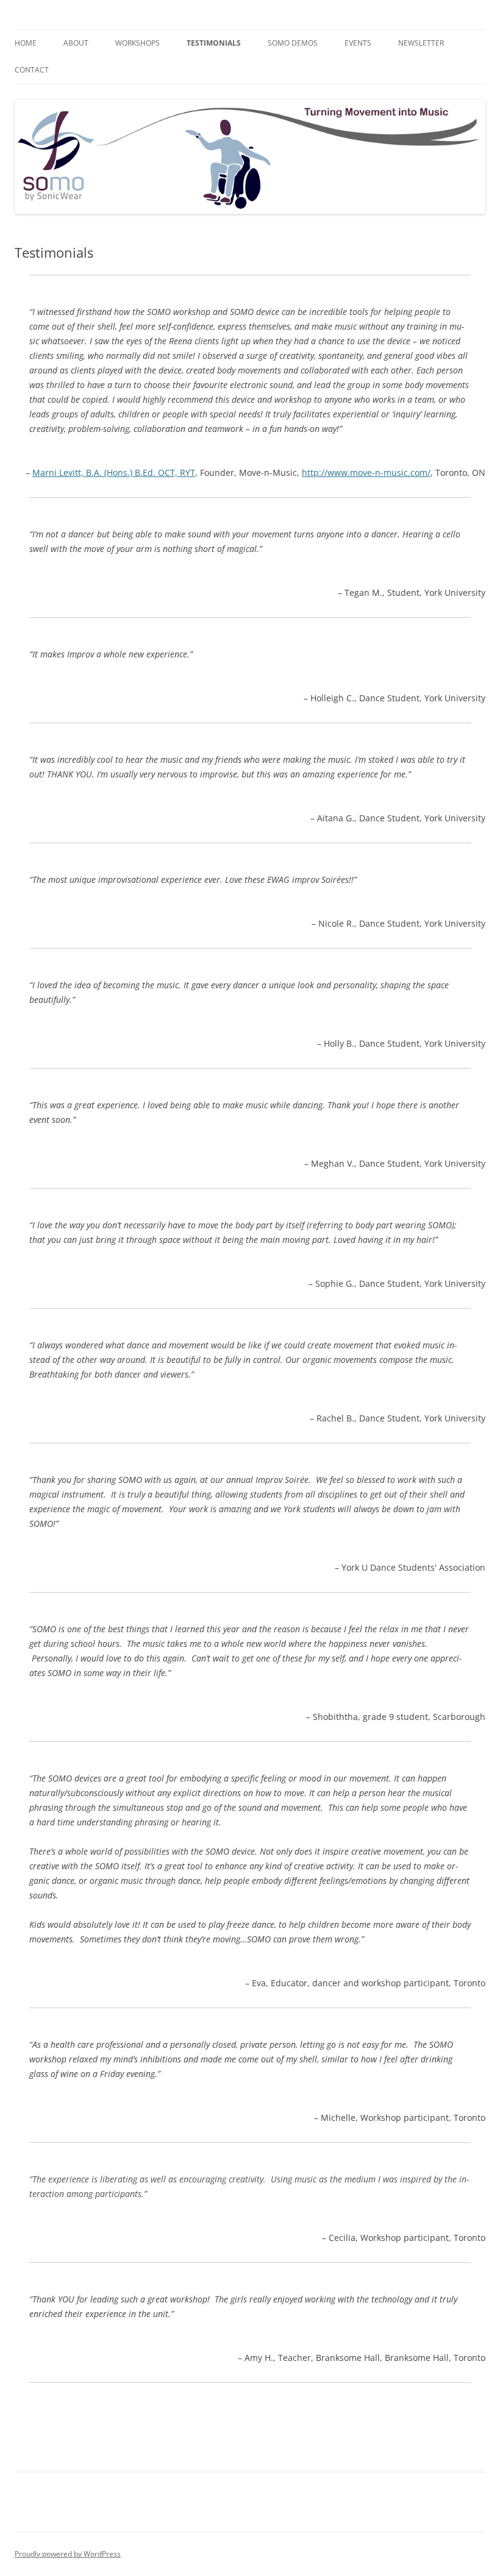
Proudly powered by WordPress (68, 2554)
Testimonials (214, 43)
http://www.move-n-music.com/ (366, 472)
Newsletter (421, 43)
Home (26, 43)
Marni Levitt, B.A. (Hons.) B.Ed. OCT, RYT (114, 472)
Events (358, 43)
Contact (32, 70)
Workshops (137, 43)
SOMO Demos (293, 43)
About (76, 43)
